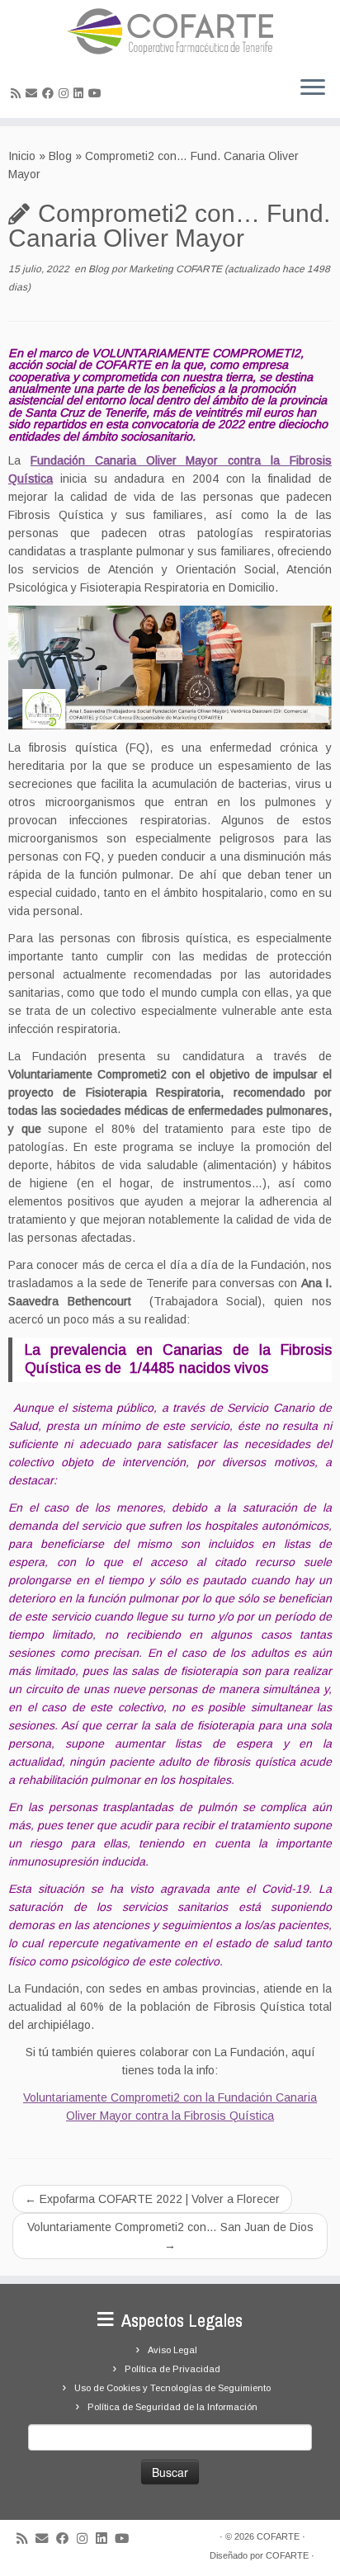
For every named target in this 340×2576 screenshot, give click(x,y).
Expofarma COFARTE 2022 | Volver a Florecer (152, 2199)
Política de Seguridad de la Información (172, 2407)
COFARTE (278, 2536)
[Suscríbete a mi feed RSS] (18, 93)
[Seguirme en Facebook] (50, 93)
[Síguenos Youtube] (97, 93)
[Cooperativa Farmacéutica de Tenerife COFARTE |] (170, 31)
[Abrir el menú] (313, 88)
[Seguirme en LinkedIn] (81, 93)
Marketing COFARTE (175, 269)
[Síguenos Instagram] (66, 93)
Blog (60, 156)
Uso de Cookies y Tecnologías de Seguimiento (172, 2388)
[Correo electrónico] (34, 93)
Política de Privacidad (172, 2369)
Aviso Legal (172, 2350)
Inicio (22, 156)
